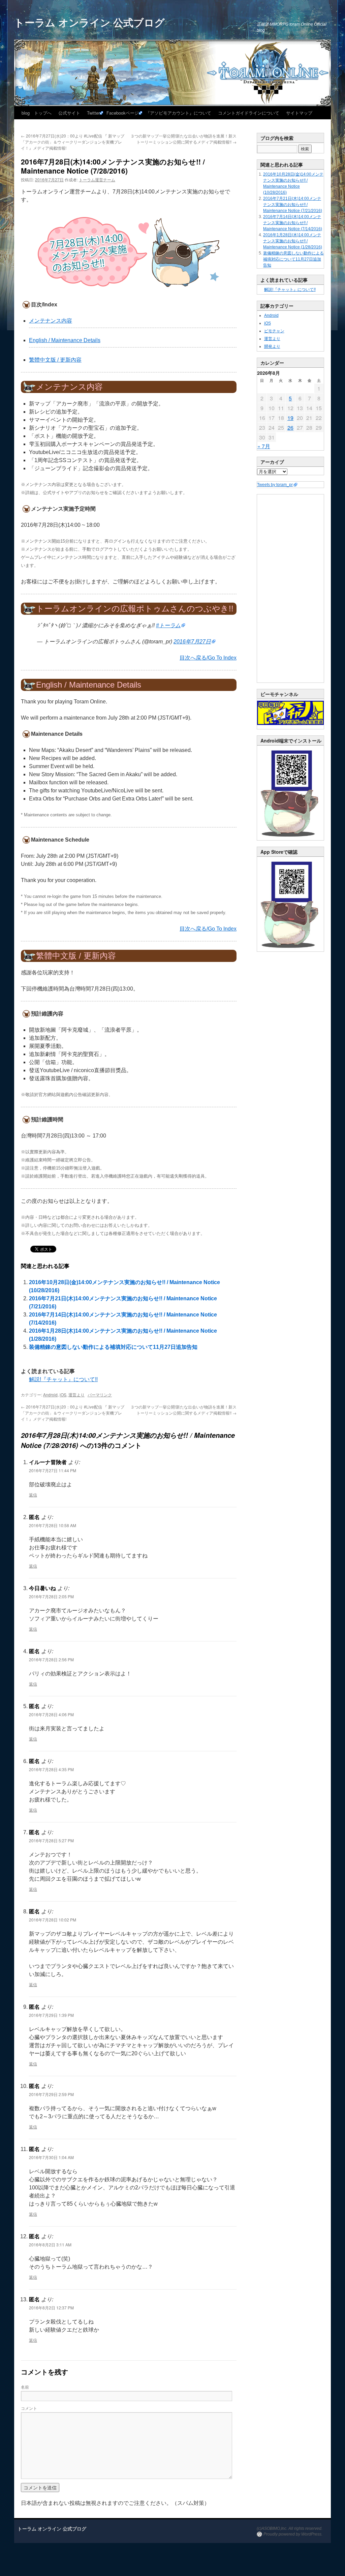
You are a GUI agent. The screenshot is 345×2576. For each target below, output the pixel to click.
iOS (63, 1395)
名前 (25, 2387)
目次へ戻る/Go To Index (208, 658)
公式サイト (69, 113)
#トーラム (168, 625)
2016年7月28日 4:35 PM (51, 1769)
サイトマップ (299, 113)
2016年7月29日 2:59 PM (51, 2094)
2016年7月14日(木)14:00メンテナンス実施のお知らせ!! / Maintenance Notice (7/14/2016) (293, 223)
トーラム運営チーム (97, 179)
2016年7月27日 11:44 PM (53, 1470)
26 (290, 428)
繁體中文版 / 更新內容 (55, 360)
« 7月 (264, 446)
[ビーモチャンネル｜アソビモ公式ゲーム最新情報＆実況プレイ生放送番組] (290, 713)
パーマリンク (100, 1395)
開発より (272, 346)
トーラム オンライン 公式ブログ (89, 22)
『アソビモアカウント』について (178, 113)
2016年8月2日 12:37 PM (51, 2308)
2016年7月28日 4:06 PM (51, 1714)
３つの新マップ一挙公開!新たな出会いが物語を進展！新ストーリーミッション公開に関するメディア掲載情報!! (183, 139)
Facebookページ (123, 113)
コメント (29, 2408)
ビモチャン (274, 331)
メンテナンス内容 (51, 321)
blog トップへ (37, 113)
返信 (33, 1495)
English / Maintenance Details (65, 340)
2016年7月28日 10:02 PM (53, 1920)
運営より (76, 1395)
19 (290, 418)
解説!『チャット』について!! (63, 1379)
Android (50, 1395)
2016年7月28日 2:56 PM (51, 1659)
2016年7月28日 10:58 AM (53, 1525)
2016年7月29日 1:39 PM (51, 2015)
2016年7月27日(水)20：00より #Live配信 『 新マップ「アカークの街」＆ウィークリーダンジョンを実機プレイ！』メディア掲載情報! (73, 142)
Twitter (93, 113)
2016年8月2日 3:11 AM (50, 2245)
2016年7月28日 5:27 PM (51, 1840)
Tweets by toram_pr (275, 485)
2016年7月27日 (192, 642)
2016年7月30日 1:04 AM (51, 2157)
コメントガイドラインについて (249, 113)
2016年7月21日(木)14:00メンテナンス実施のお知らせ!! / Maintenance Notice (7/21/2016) (293, 205)
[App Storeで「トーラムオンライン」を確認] (290, 950)
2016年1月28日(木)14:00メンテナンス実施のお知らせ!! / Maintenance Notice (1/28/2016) (293, 241)
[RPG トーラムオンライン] (290, 839)
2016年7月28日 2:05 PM (51, 1596)
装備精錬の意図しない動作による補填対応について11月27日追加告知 (113, 1347)
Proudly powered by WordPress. (293, 2534)
